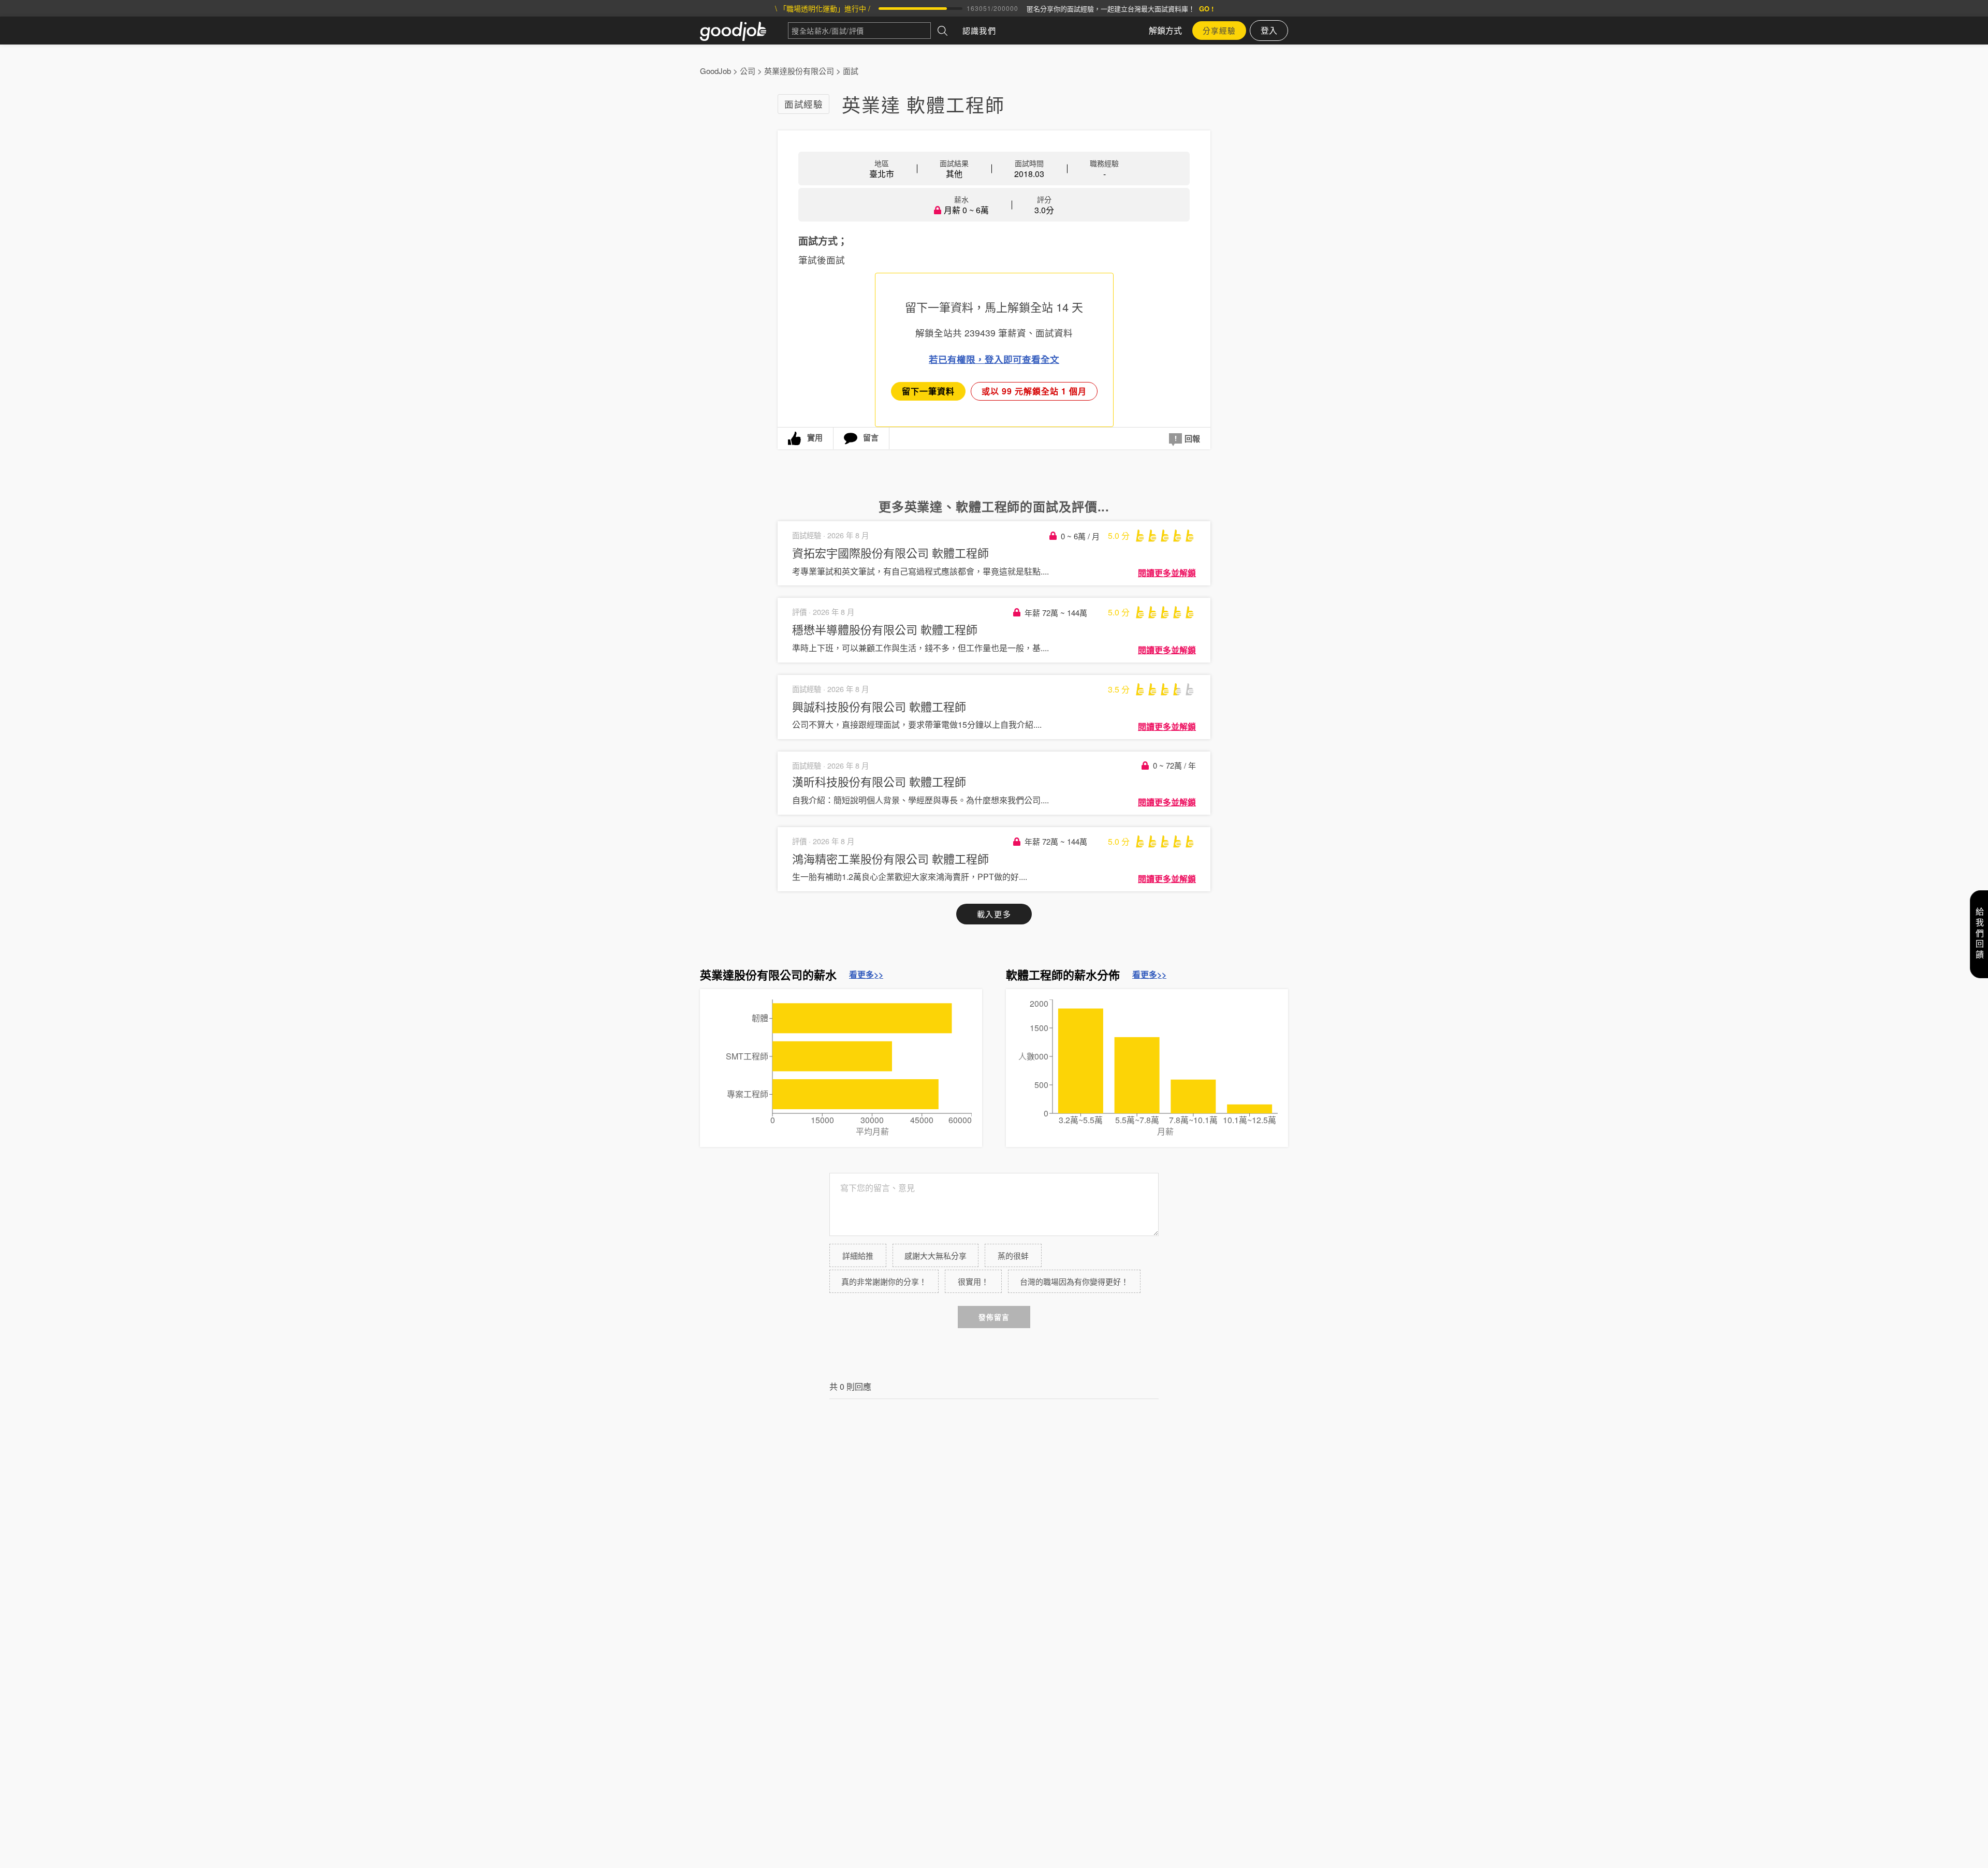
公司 (748, 71)
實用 (815, 437)
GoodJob (715, 71)
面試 (851, 71)
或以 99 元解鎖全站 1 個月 (1034, 391)
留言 (871, 437)
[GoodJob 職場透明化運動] (744, 31)
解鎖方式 (1165, 30)
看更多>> (866, 975)
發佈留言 (994, 1317)
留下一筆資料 (928, 391)
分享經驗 (1219, 30)
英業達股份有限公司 (799, 71)
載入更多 (994, 914)
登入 (1269, 30)
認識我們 (979, 30)
